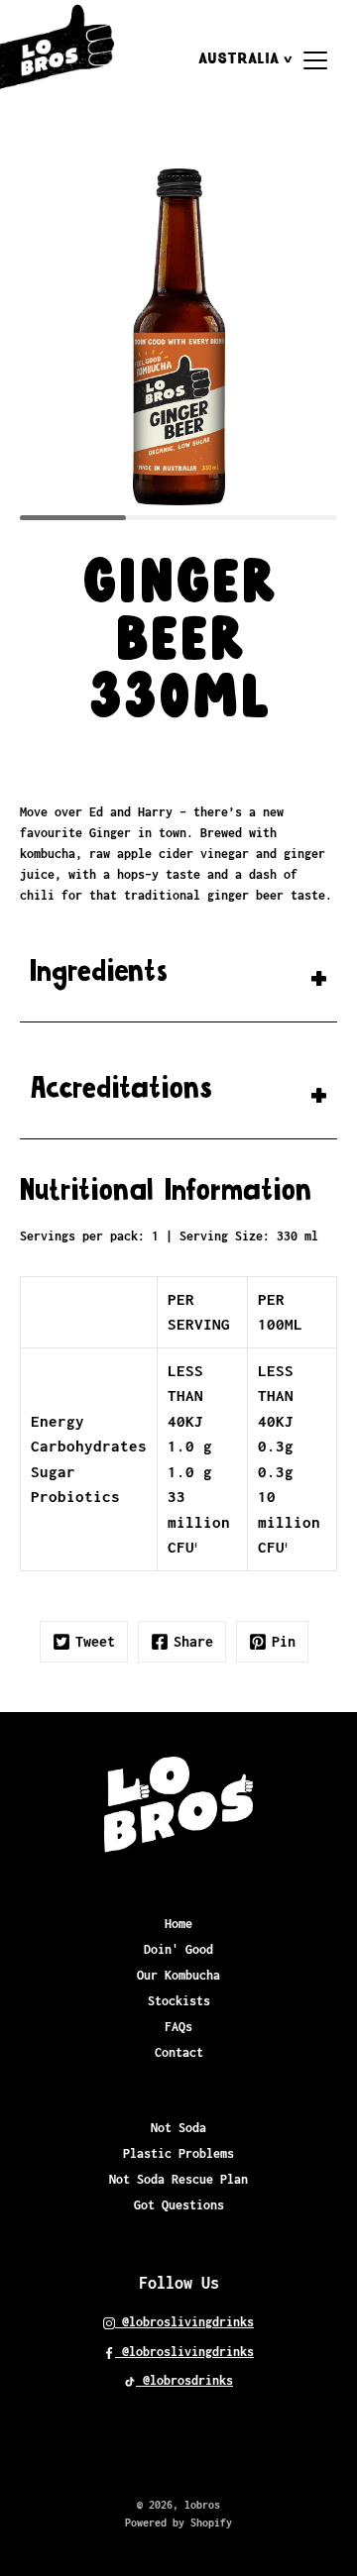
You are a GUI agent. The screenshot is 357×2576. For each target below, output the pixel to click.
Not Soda (178, 2128)
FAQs (178, 2027)
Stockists (179, 2001)
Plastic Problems (178, 2153)
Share (193, 1641)
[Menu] (315, 60)
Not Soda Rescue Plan (178, 2179)
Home (178, 1924)
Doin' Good (178, 1949)
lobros (202, 2505)
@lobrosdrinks (184, 2380)
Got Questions (179, 2205)
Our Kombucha (178, 1975)
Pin (284, 1641)
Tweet (95, 1641)
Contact (179, 2052)
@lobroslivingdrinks (184, 2322)
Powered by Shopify (178, 2522)
